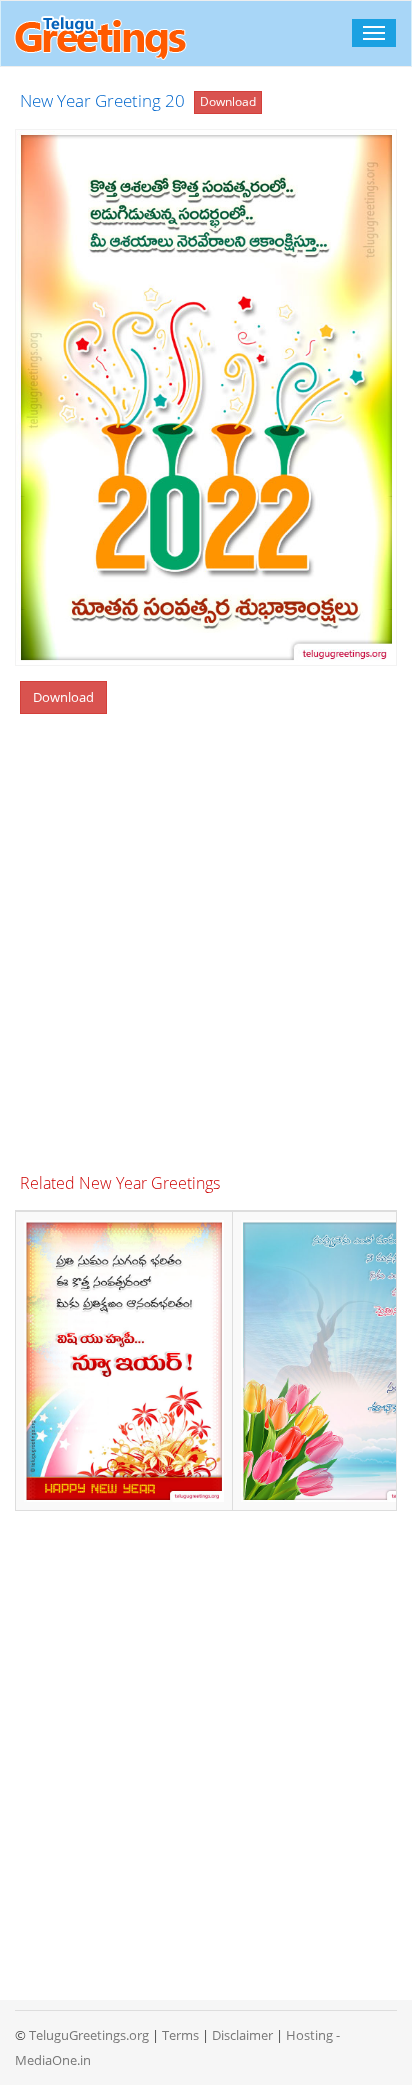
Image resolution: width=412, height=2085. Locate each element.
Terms (180, 2035)
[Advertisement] (206, 947)
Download (228, 101)
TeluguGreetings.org (89, 2035)
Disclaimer (242, 2035)
